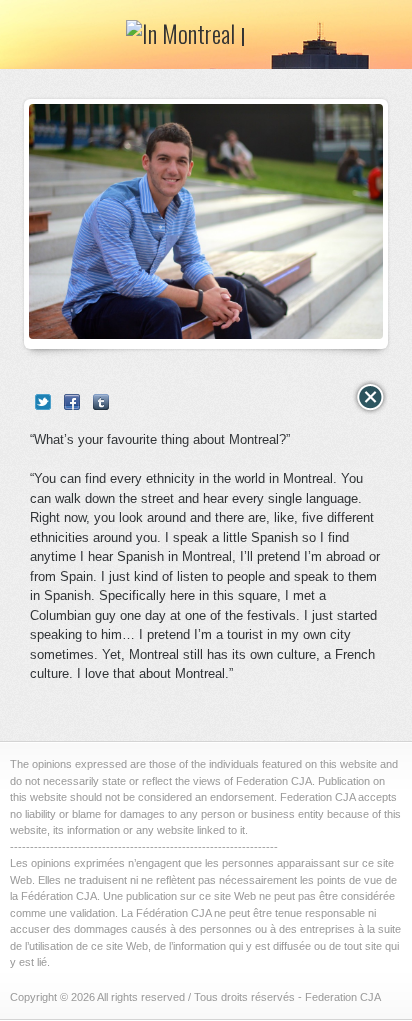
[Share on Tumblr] (101, 402)
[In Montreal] (186, 40)
